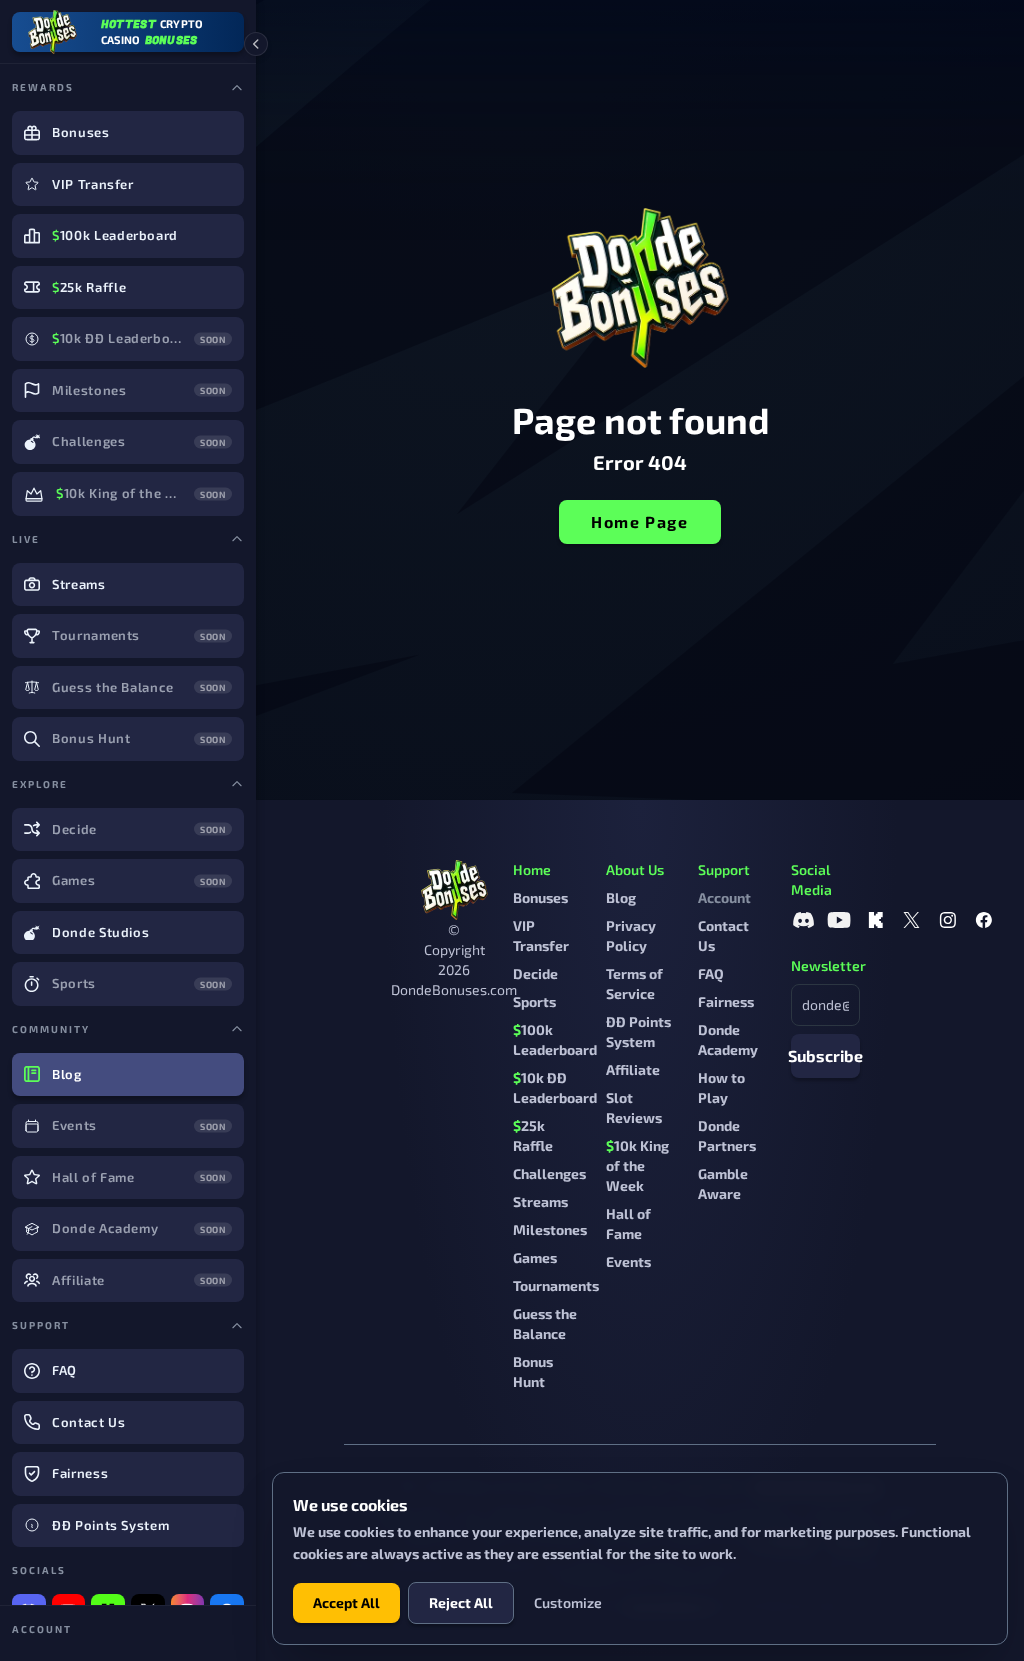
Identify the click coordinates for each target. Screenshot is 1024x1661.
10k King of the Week (637, 1165)
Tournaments (556, 1285)
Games (535, 1257)
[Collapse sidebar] (256, 44)
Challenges (549, 1173)
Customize (568, 1602)
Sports (534, 1001)
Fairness (726, 1001)
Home (532, 869)
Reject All (461, 1602)
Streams (540, 1201)
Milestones (550, 1229)
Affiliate (633, 1069)
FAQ (711, 973)
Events (628, 1261)
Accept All (346, 1602)
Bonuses (540, 897)
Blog (621, 897)
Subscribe (825, 1055)
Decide (535, 973)
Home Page (639, 521)
